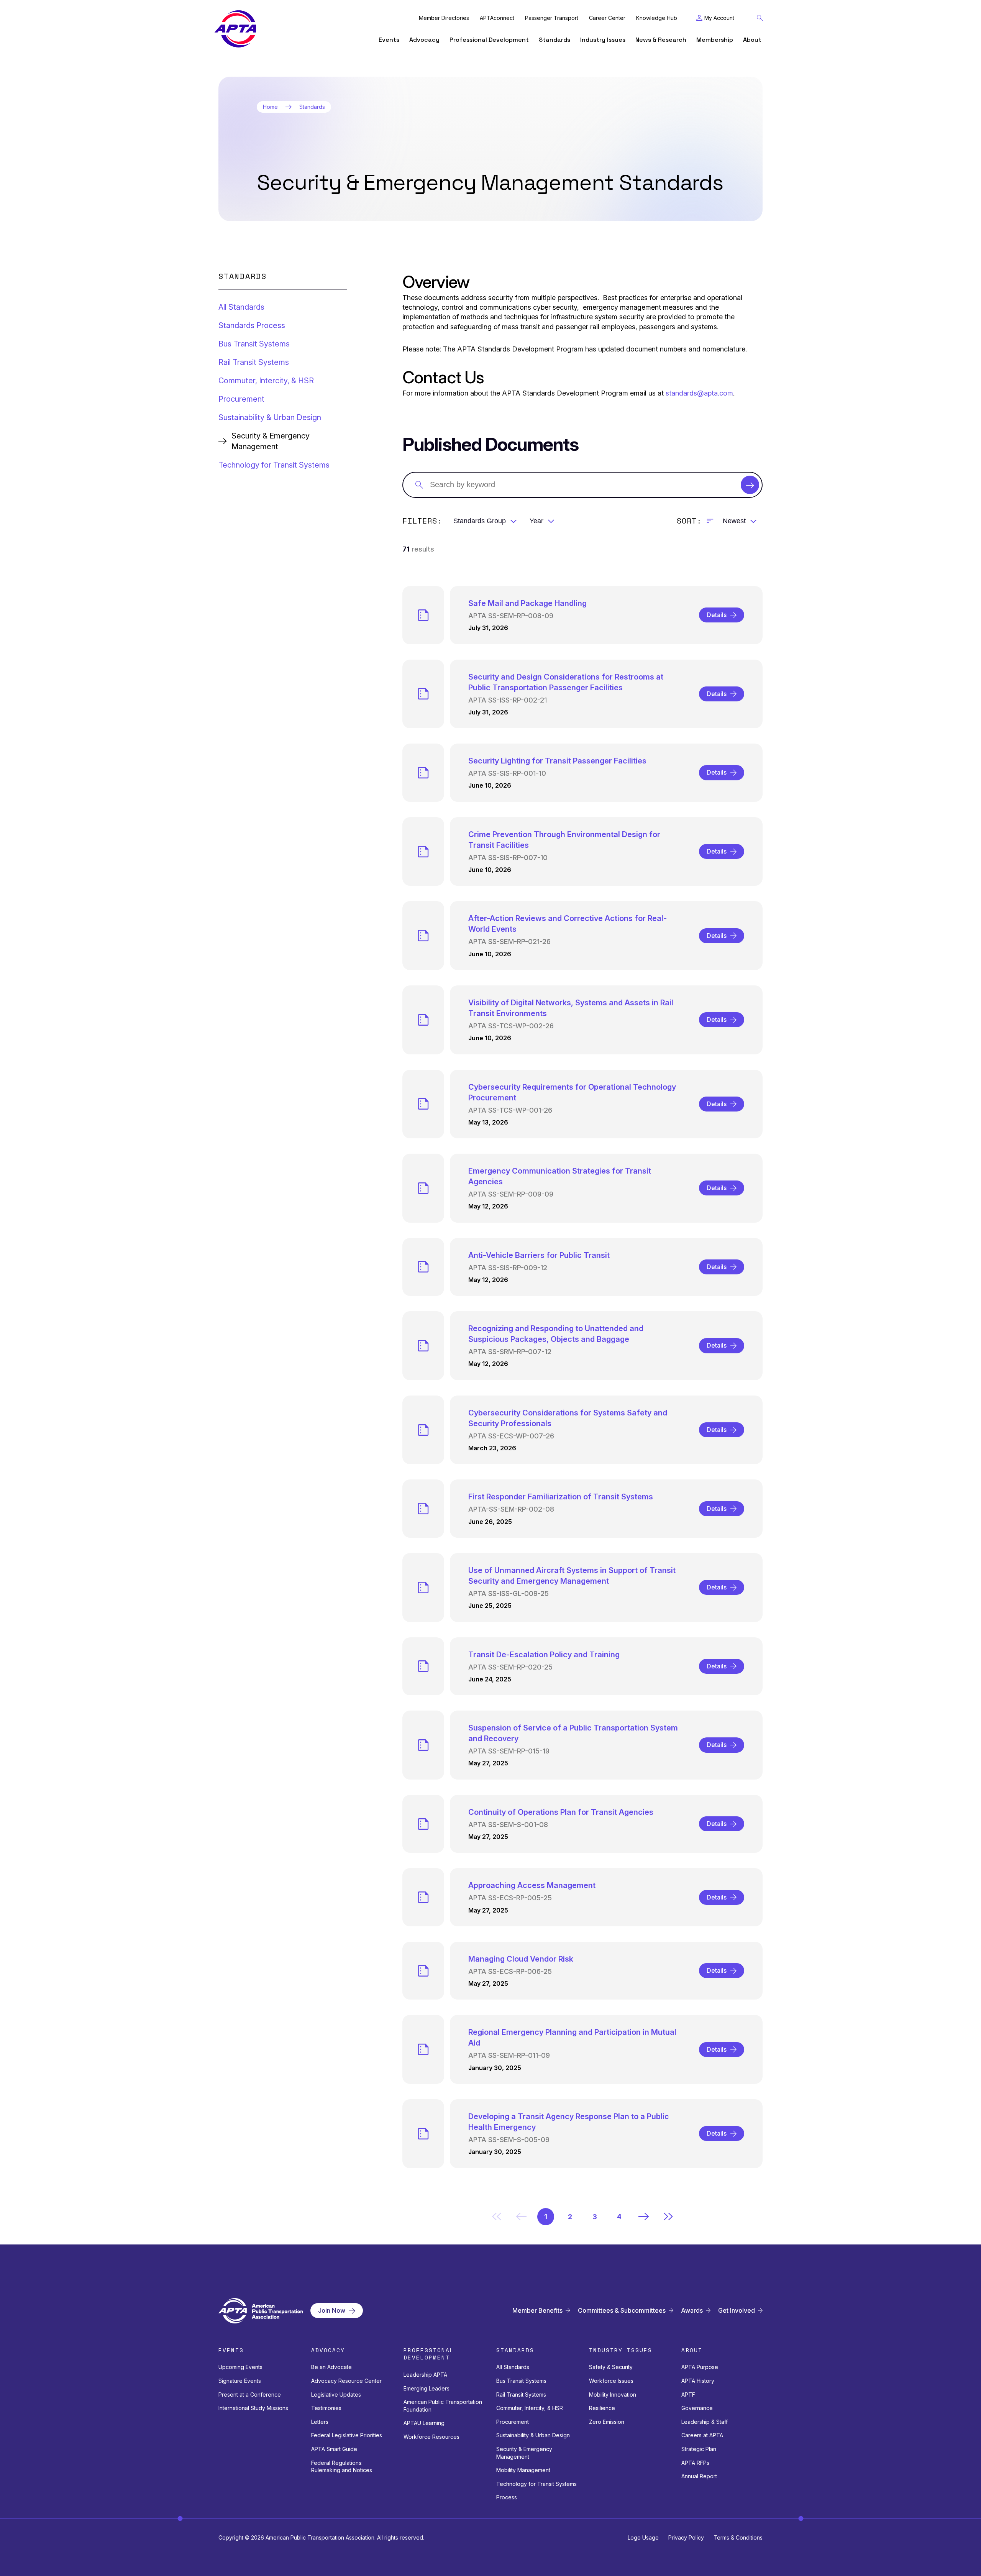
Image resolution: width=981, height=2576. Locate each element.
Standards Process (252, 325)
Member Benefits (537, 2311)
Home (270, 107)
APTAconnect (497, 18)
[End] (668, 2216)
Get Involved (737, 2311)
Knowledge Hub (657, 18)
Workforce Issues (611, 2381)
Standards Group (480, 521)
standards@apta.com (699, 393)
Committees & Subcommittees (622, 2311)
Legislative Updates (336, 2395)
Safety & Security (611, 2367)
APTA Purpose (700, 2367)
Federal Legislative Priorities (347, 2435)
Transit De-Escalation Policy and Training (544, 1655)
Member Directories (444, 18)
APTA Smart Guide (334, 2449)
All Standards (241, 307)
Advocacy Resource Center (346, 2381)
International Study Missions (253, 2408)
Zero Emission (607, 2422)
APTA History (698, 2381)
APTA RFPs (695, 2463)
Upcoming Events (240, 2367)
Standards (554, 40)
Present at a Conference (250, 2395)
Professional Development (489, 40)
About (752, 40)
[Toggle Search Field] (760, 18)
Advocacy (424, 40)
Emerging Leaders (427, 2388)
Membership (715, 40)
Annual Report (699, 2476)
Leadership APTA (425, 2375)
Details (717, 615)
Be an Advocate (331, 2367)
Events (389, 40)
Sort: (689, 521)
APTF (688, 2395)
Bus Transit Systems (254, 344)
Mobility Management (523, 2470)
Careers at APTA (702, 2435)
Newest (734, 521)
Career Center (607, 18)
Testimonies (326, 2408)
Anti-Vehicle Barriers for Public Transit (539, 1255)
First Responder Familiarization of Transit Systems (561, 1497)
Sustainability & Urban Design (270, 417)
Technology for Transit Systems (274, 465)
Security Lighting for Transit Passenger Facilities (557, 761)
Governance (697, 2408)
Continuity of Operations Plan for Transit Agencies (561, 1812)
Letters (320, 2422)
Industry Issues (603, 40)
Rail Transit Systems (254, 362)
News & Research (661, 40)
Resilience (602, 2408)
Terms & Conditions (738, 2537)
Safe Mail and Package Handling (527, 603)
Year (536, 521)
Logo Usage (643, 2537)
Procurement (241, 399)
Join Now (332, 2310)
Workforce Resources (431, 2437)
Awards (692, 2311)
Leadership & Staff (705, 2422)
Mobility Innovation (613, 2395)
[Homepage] (235, 29)
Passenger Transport (552, 18)
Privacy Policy (686, 2537)
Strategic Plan (699, 2449)
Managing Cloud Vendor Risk (521, 1959)
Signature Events (240, 2381)
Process (507, 2497)
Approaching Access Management (532, 1885)
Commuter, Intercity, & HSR (266, 381)
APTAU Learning (424, 2423)
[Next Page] (644, 2216)
